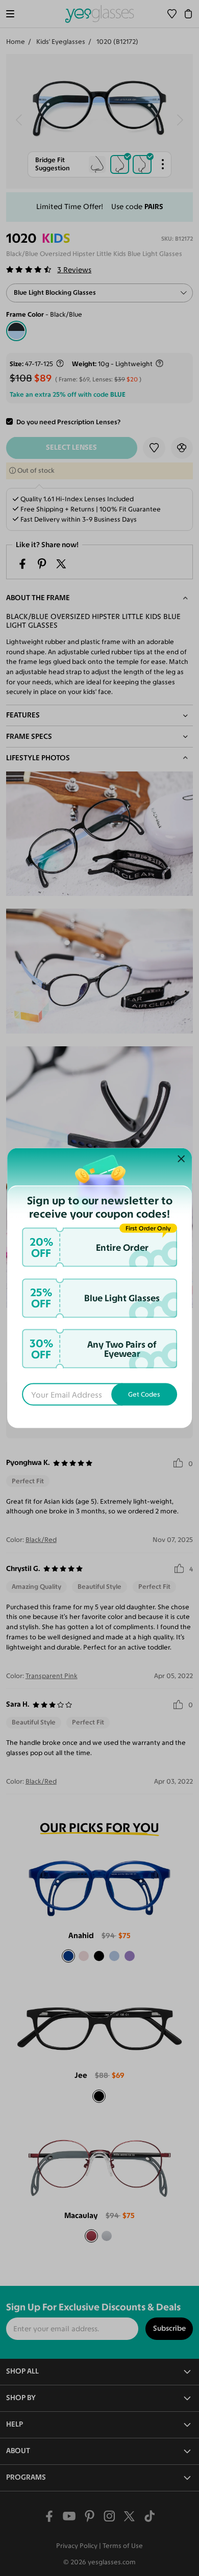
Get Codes (144, 1394)
